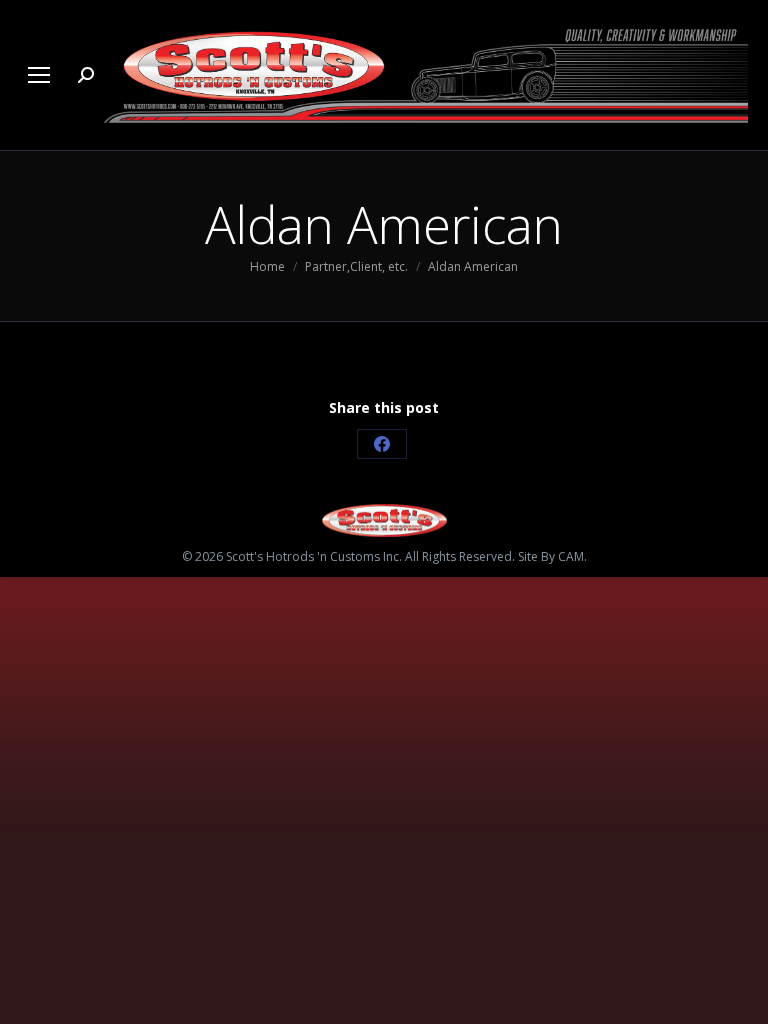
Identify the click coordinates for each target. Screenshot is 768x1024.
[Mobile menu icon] (39, 75)
